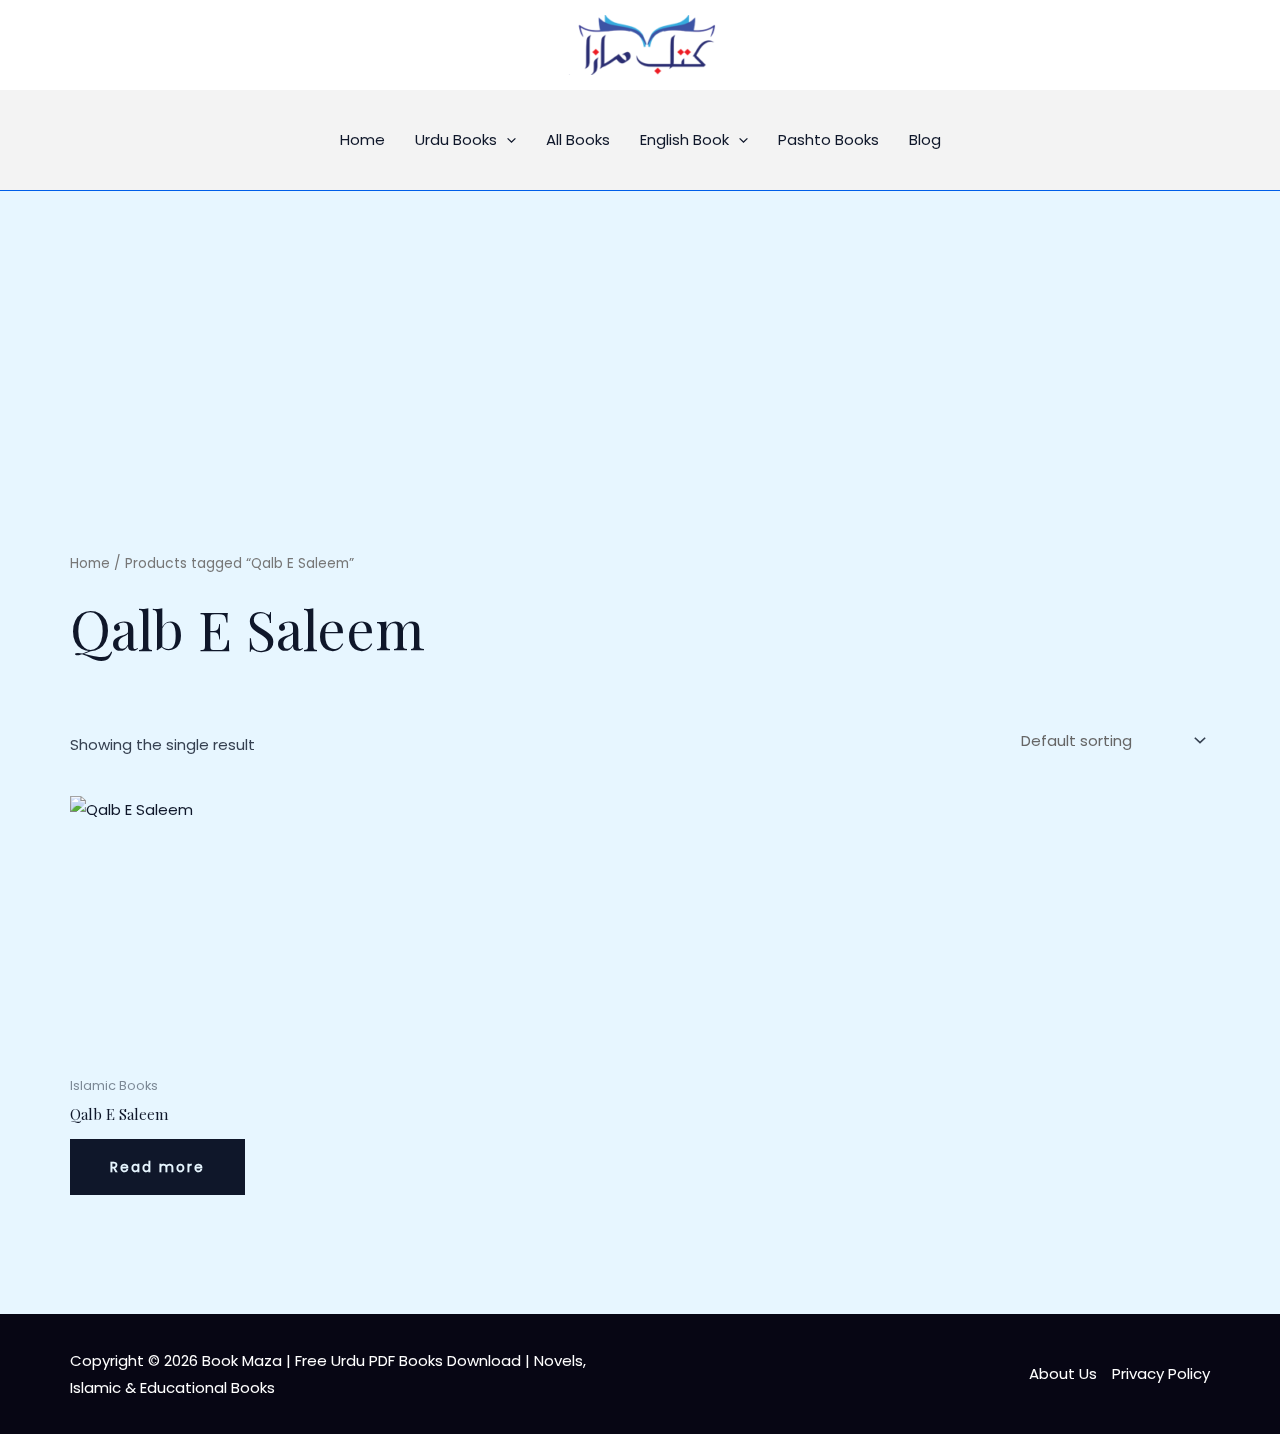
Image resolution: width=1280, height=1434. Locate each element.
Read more (157, 1167)
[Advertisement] (640, 341)
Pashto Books (828, 139)
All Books (578, 139)
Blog (925, 139)
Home (362, 139)
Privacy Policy (1161, 1373)
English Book (684, 139)
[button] (506, 140)
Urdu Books (456, 139)
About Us (1063, 1373)
